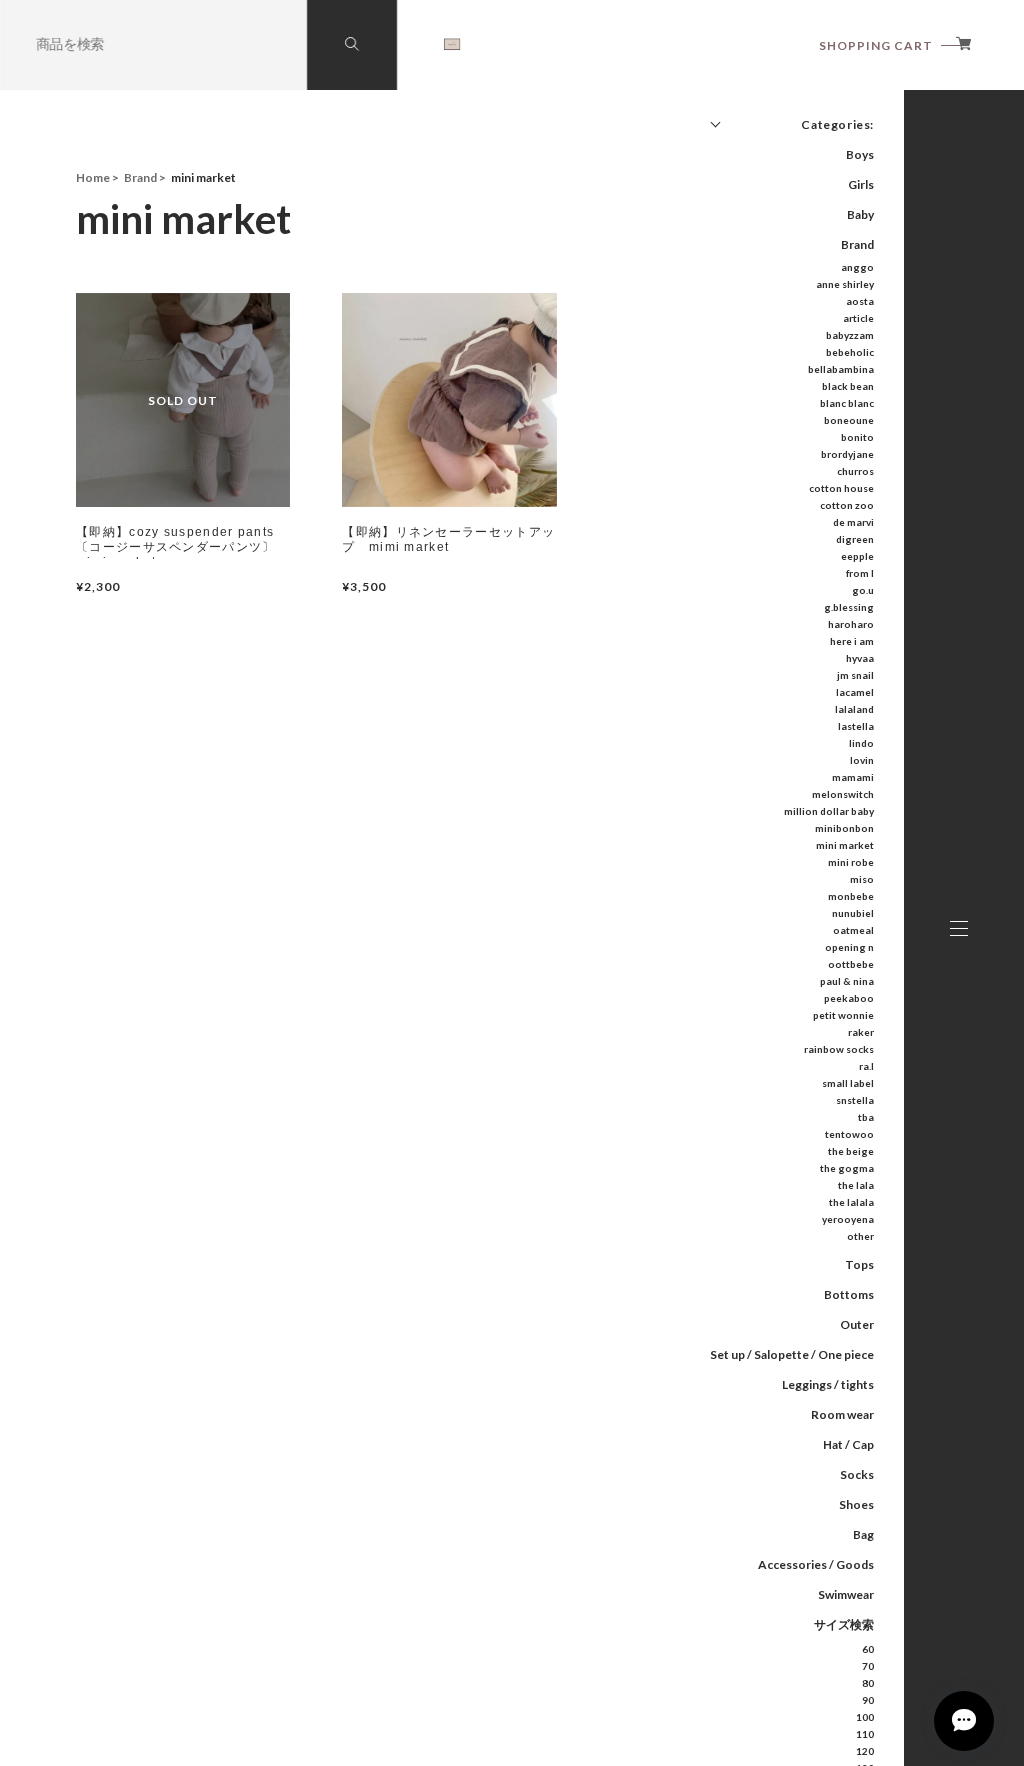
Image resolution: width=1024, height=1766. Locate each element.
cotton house (841, 488)
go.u (863, 590)
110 (865, 1734)
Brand (857, 244)
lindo (861, 743)
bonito (857, 437)
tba (866, 1117)
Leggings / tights (828, 1384)
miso (862, 879)
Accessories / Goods (816, 1564)
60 (868, 1649)
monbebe (851, 896)
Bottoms (849, 1294)
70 (868, 1666)
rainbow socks (839, 1049)
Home (93, 177)
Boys (860, 154)
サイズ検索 (844, 1624)
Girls (861, 184)
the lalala (851, 1202)
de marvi (853, 522)
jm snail (855, 675)
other (860, 1236)
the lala (856, 1185)
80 (868, 1683)
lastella (856, 726)
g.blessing (849, 607)
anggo (857, 267)
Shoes (856, 1504)
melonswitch (843, 794)
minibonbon (844, 828)
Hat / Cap (848, 1444)
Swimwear (846, 1594)
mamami (853, 777)
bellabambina (841, 369)
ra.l (866, 1066)
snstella (855, 1100)
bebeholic (850, 352)
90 (868, 1700)
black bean (848, 386)
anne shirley (845, 284)
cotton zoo (847, 505)
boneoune (849, 420)
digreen (855, 539)
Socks (857, 1474)
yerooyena (848, 1219)
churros (855, 471)
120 (865, 1751)
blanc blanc (847, 403)
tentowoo (849, 1134)
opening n (849, 947)
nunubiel (853, 913)
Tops (859, 1264)
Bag (863, 1534)
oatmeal (853, 930)
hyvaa (860, 658)
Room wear (842, 1414)
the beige (851, 1151)
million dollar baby (829, 811)
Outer (857, 1324)
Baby (860, 214)
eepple (857, 556)
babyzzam (850, 335)
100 (865, 1717)
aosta (860, 301)
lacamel (855, 692)
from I (860, 573)
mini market (845, 845)
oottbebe (851, 964)
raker (861, 1032)
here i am (852, 641)
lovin (862, 760)
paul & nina (847, 981)
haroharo (851, 624)
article (858, 318)
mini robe (851, 862)
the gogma (847, 1168)
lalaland (854, 709)
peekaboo (849, 998)
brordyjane (847, 454)
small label (848, 1083)
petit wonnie (843, 1015)
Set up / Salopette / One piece (792, 1354)
